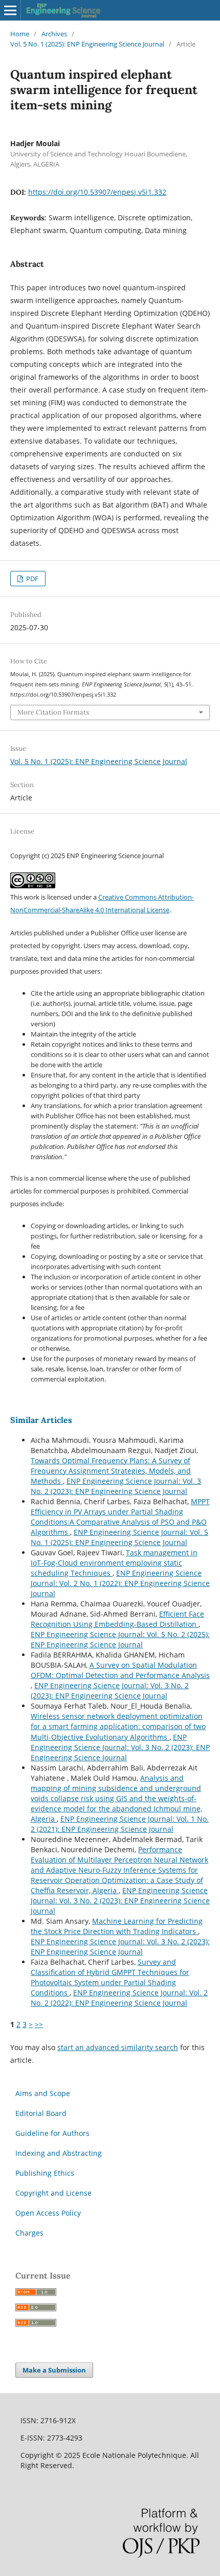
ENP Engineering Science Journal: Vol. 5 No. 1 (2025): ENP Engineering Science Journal (119, 1537)
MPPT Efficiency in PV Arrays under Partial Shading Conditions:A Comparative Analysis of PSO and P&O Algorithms (120, 1517)
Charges (29, 2233)
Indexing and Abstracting (59, 2153)
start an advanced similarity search (118, 2047)
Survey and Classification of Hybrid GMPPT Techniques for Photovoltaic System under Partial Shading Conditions (110, 1977)
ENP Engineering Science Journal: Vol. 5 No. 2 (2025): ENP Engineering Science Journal (120, 1639)
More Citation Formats (53, 712)
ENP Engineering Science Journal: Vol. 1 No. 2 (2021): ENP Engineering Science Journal (120, 1824)
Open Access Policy (48, 2213)
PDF (31, 579)
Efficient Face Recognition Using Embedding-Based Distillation (117, 1619)
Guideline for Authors (52, 2133)
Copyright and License (53, 2193)
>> (39, 2024)
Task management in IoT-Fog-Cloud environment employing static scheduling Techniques (114, 1563)
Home (20, 34)
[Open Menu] (10, 10)
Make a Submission (54, 2370)
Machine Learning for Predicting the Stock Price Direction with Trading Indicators (117, 1926)
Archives (54, 34)
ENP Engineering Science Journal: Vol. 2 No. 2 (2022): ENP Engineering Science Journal (119, 1998)
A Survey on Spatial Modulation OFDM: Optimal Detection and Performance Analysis (120, 1670)
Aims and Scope (43, 2093)
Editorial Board (41, 2113)
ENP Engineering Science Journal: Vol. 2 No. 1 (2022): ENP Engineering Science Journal (120, 1583)
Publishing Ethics (45, 2173)
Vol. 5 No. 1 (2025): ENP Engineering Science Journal (87, 44)
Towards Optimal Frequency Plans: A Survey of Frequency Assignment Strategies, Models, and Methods (111, 1471)
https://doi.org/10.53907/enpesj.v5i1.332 (97, 192)
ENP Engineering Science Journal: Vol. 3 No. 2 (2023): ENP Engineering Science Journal (116, 1486)
